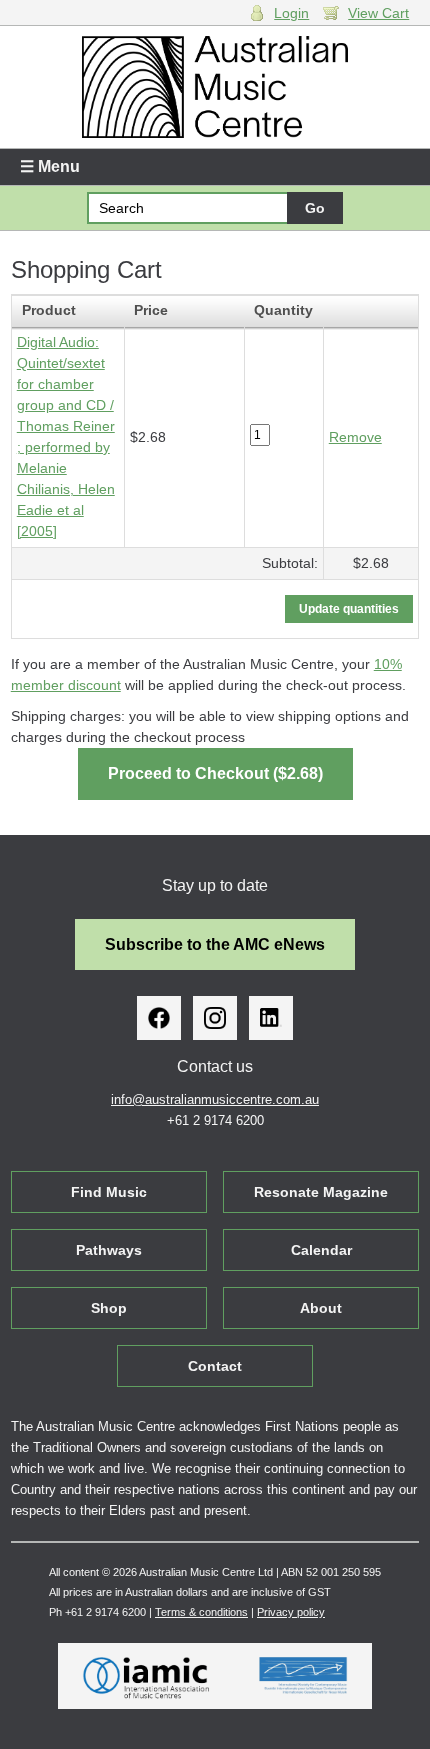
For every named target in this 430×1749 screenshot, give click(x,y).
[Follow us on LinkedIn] (271, 1018)
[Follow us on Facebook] (159, 1018)
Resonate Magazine (321, 1192)
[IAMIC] (146, 1676)
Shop (109, 1308)
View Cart (378, 13)
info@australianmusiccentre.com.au (215, 1099)
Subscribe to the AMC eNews (215, 944)
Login (291, 13)
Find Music (109, 1192)
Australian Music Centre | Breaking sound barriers (215, 87)
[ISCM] (303, 1676)
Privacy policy (291, 1612)
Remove (355, 437)
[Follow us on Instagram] (215, 1018)
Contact (215, 1366)
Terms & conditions (201, 1612)
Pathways (109, 1250)
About (321, 1308)
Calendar (321, 1250)
